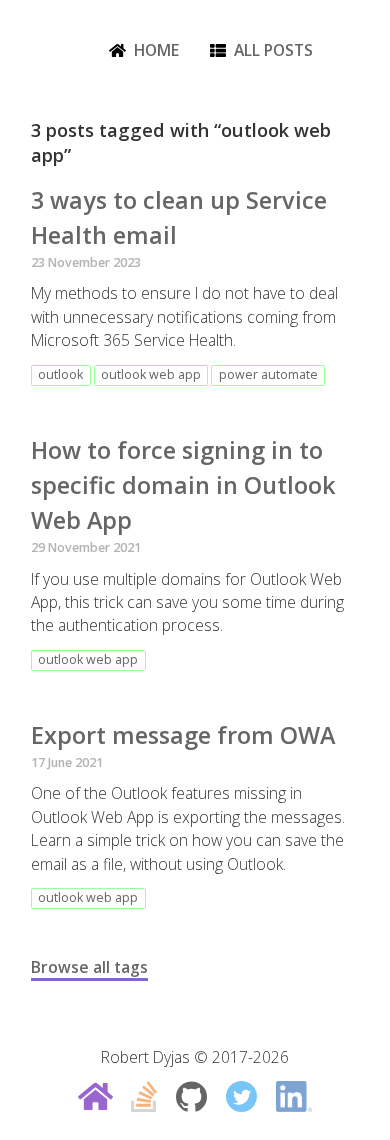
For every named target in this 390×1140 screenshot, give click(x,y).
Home (156, 50)
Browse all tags (89, 967)
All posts (273, 50)
